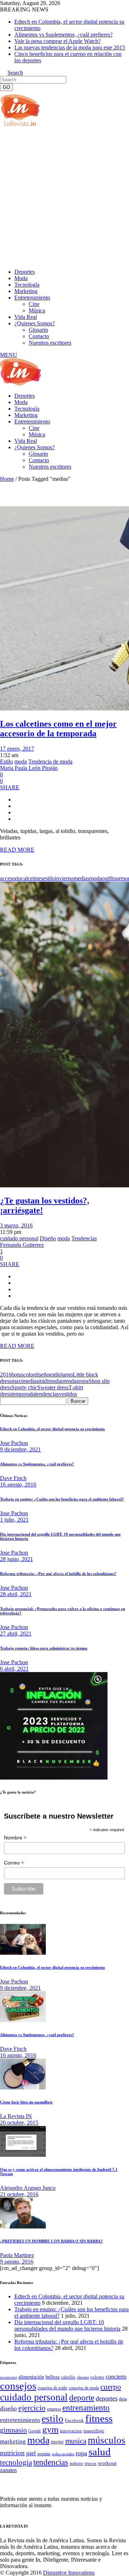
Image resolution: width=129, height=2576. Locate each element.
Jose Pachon (14, 1443)
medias (81, 878)
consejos (18, 2386)
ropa (83, 1381)
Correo (14, 1863)
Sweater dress (53, 1387)
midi (43, 1381)
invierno (64, 878)
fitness (99, 2418)
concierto (116, 2377)
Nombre (15, 1838)
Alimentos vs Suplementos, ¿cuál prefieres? (63, 35)
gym (50, 2429)
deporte (82, 2398)
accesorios (8, 2377)
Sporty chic (24, 1387)
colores (97, 2377)
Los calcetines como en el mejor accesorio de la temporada (58, 729)
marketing (13, 2441)
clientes (83, 2377)
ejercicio (32, 2408)
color (29, 1375)
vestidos (68, 1394)
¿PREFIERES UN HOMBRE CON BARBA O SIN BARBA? (51, 2241)
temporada (23, 1394)
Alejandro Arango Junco (28, 2188)
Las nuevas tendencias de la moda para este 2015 (70, 47)
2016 (6, 1375)
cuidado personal (19, 1238)
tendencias (47, 1394)
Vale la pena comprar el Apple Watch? (58, 41)
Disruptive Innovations (69, 2573)
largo (67, 1375)
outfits (109, 878)
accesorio (11, 878)
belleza (52, 2377)
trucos (90, 2463)
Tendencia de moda (50, 762)
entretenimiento (20, 2420)
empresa (54, 2409)
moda (21, 762)
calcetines (32, 878)
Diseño (48, 1238)
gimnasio (13, 2430)
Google (35, 2431)
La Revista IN (16, 2116)
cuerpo (111, 2387)
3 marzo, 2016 (16, 1225)
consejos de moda (84, 2388)
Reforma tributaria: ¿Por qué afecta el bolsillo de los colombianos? (58, 1574)
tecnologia (16, 2462)
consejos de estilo (52, 2388)
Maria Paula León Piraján (29, 768)
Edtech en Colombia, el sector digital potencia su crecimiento (52, 1429)
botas (17, 1375)
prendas (70, 1381)
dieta (123, 2399)
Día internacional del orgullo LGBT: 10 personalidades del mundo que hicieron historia (67, 2325)
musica (76, 2441)
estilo (49, 878)
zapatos (8, 2470)
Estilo (6, 762)
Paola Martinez (17, 2255)
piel (31, 2453)
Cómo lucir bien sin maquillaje (26, 2102)
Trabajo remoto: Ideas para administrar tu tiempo (44, 1648)
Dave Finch (13, 1478)
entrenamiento (86, 2408)
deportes (107, 2398)
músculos (107, 2440)
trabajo (76, 2464)
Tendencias (84, 1238)
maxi (17, 1381)
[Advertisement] (64, 197)
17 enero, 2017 (17, 749)
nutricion (12, 2453)
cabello (68, 2377)
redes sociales (63, 2454)
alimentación (31, 2377)
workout (107, 2463)
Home (7, 479)
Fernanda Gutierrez (22, 1245)
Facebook (74, 2420)
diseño (42, 1375)
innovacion (71, 2431)
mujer (57, 2442)
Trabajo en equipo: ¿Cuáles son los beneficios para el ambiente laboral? (62, 1499)
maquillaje (94, 2431)
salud (100, 2452)
